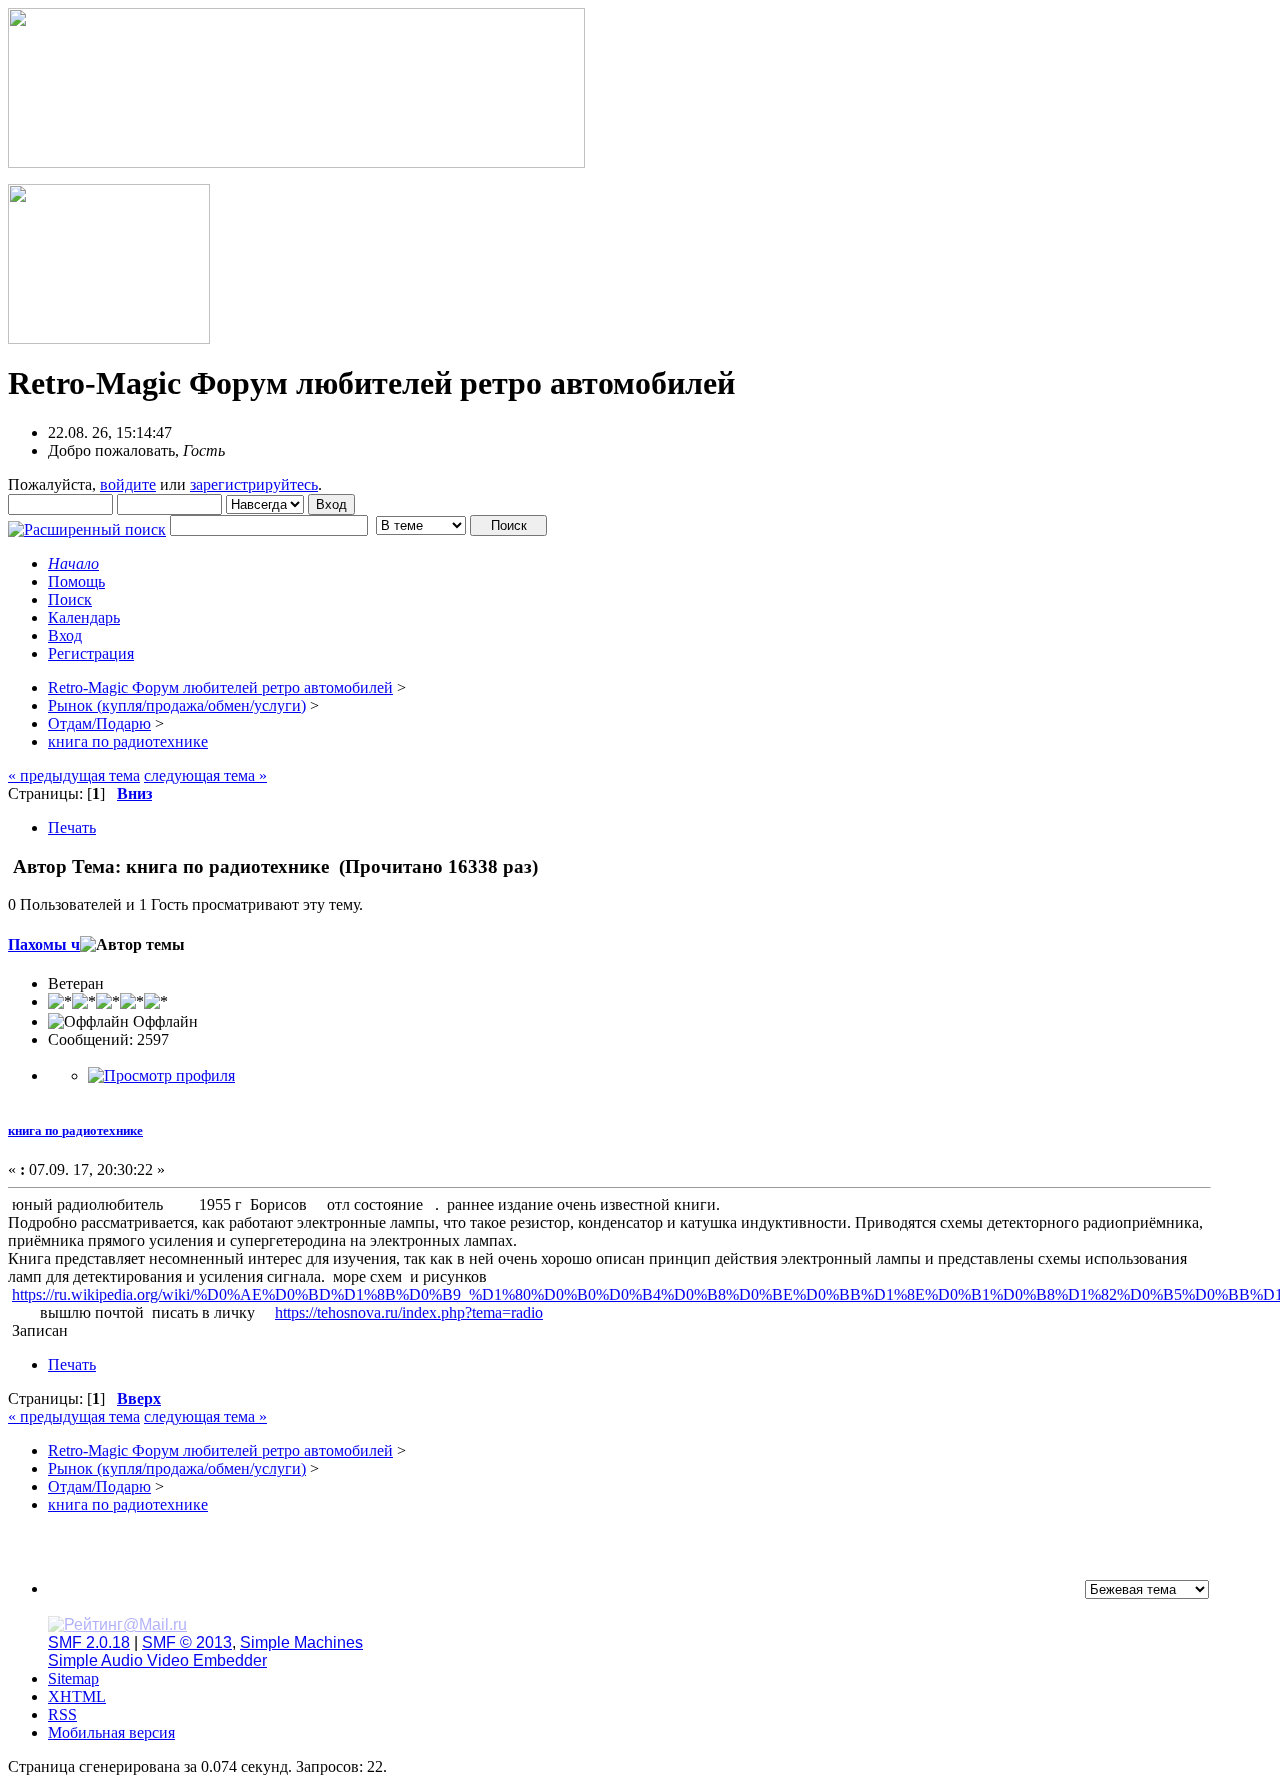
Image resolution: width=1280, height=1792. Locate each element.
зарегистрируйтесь (254, 484)
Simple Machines (301, 1642)
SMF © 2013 (187, 1642)
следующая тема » (205, 775)
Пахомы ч (44, 944)
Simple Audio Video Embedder (157, 1660)
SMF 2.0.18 (89, 1642)
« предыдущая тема (74, 775)
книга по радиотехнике (75, 1130)
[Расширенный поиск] (87, 524)
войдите (128, 484)
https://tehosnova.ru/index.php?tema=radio (409, 1312)
